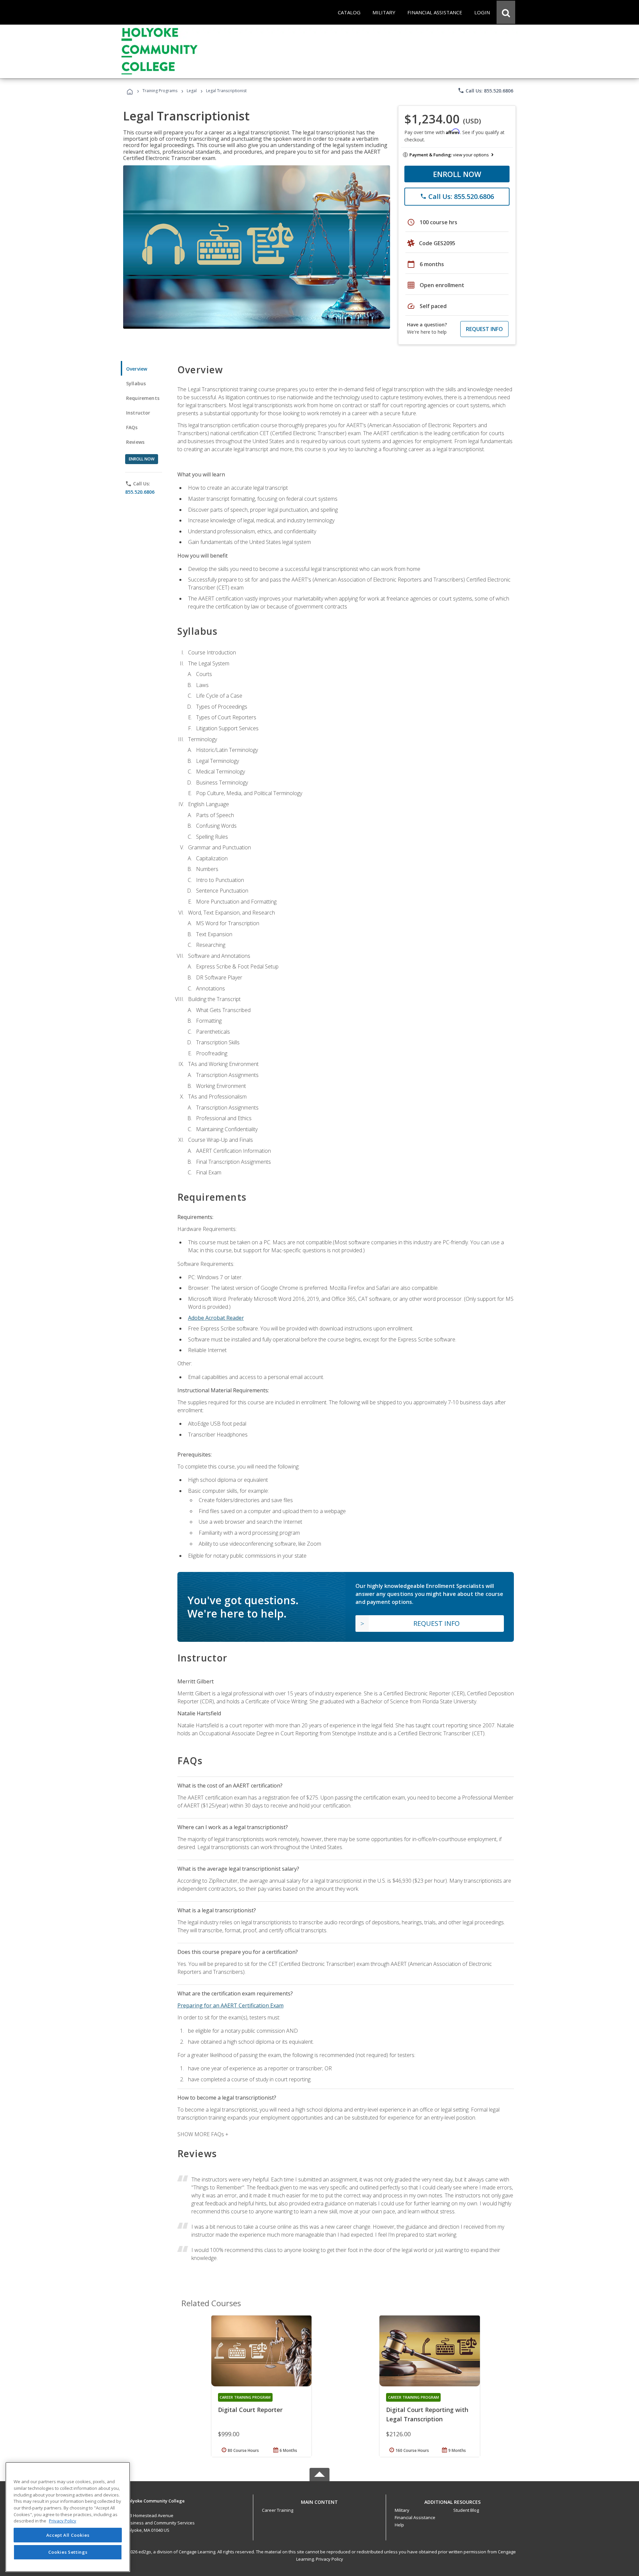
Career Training (278, 2510)
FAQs (132, 427)
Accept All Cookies (68, 2535)
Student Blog (466, 2510)
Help (399, 2525)
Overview (137, 369)
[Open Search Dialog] (506, 12)
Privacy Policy (329, 2559)
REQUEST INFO (484, 329)
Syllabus (136, 383)
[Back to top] (319, 2501)
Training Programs (160, 91)
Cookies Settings (68, 2552)
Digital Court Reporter (250, 2410)
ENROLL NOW (457, 174)
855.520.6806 (140, 492)
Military (402, 2510)
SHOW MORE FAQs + (203, 2134)
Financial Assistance (415, 2517)
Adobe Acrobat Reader (216, 1318)
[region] (68, 2517)
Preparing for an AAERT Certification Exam (230, 2005)
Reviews (135, 442)
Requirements (143, 398)
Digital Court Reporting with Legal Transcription (427, 2414)
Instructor (138, 413)
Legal (192, 91)
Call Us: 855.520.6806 (485, 90)
